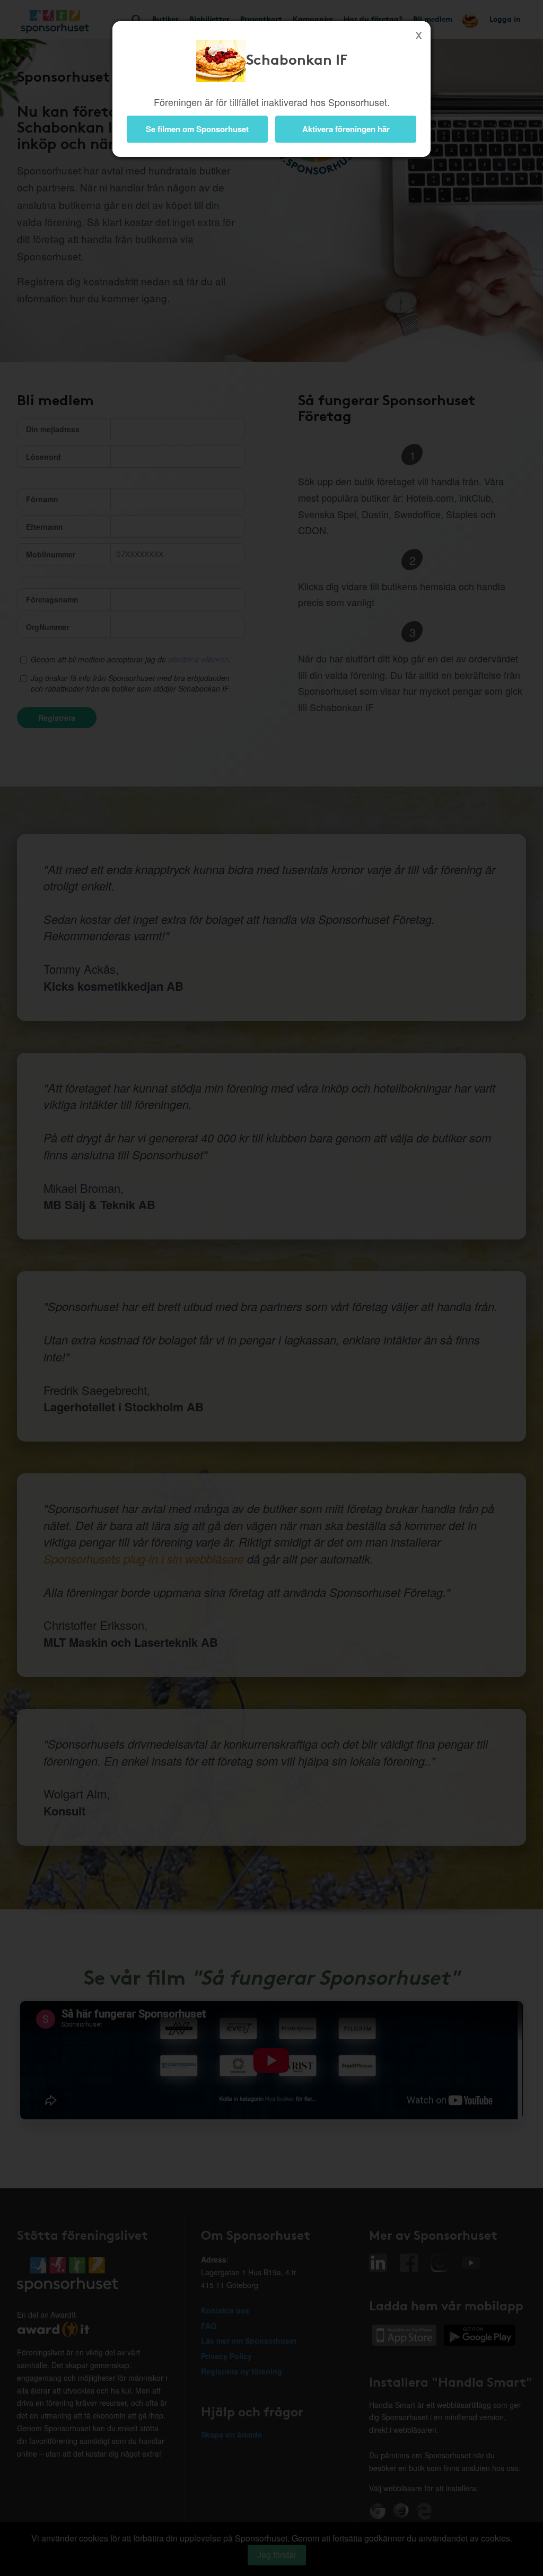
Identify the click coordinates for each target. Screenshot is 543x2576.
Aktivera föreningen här (346, 129)
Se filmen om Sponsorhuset (197, 129)
